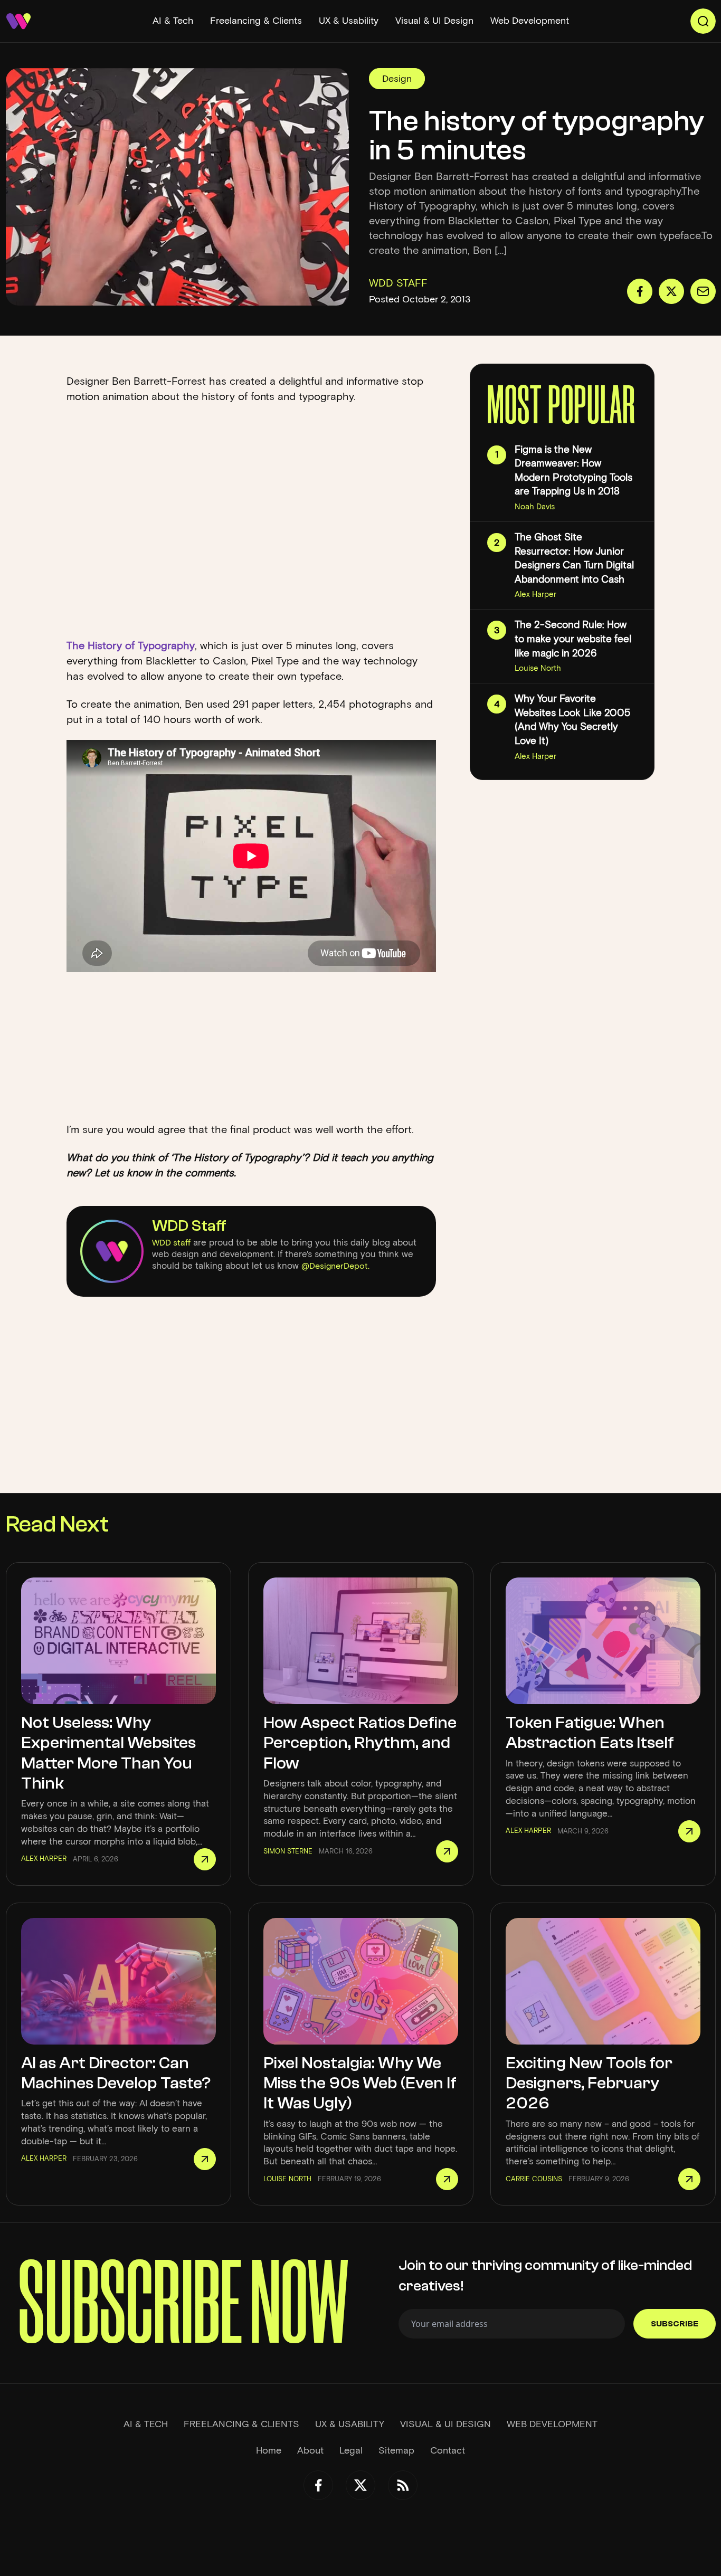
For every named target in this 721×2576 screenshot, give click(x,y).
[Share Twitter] (671, 291)
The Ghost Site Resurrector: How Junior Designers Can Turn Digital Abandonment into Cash (574, 558)
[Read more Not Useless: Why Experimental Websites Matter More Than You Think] (205, 1859)
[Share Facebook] (640, 291)
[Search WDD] (703, 21)
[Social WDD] (318, 2485)
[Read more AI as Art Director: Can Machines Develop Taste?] (205, 2159)
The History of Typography (131, 645)
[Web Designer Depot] (18, 21)
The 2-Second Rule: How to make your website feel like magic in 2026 (573, 639)
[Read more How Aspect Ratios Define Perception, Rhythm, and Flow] (447, 1851)
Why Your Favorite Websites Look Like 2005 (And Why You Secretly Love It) (572, 720)
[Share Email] (703, 291)
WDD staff (171, 1243)
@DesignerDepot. (335, 1266)
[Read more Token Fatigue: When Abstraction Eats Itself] (689, 1831)
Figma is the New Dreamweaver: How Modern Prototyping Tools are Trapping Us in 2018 (573, 470)
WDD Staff (189, 1226)
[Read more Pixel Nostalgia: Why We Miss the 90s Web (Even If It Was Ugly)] (447, 2179)
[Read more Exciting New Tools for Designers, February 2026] (689, 2179)
